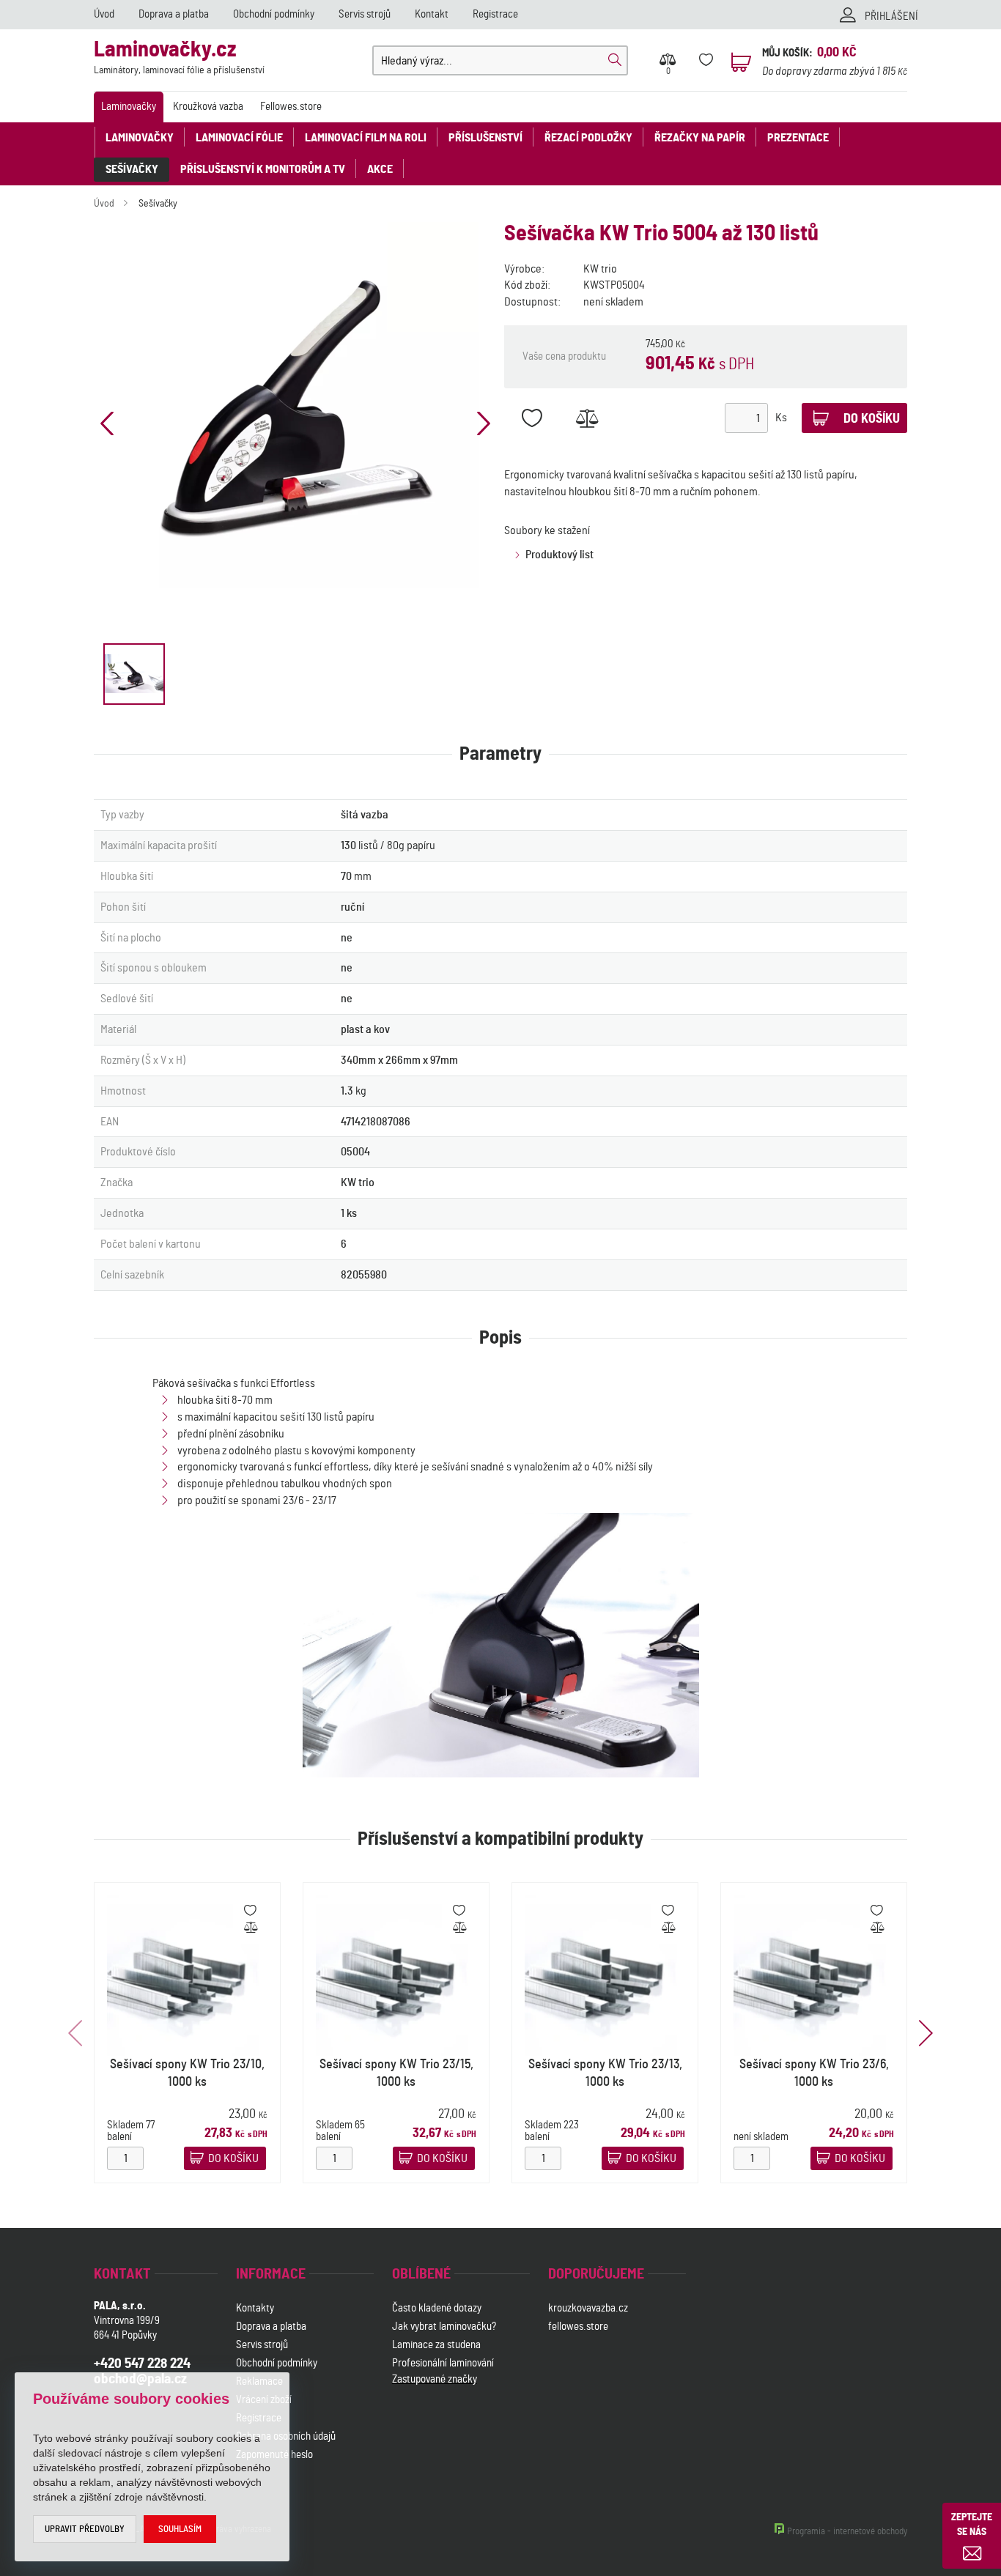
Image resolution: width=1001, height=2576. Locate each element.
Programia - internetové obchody (847, 2532)
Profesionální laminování (443, 2363)
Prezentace (798, 138)
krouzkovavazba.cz (589, 2308)
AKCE (380, 169)
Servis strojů (365, 14)
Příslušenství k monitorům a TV (263, 169)
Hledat (615, 60)
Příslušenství (485, 138)
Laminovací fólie (239, 138)
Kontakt (432, 14)
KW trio (600, 269)
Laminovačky (129, 107)
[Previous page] (107, 423)
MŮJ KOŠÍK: (787, 53)
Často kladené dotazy (437, 2308)
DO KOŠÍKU (233, 2159)
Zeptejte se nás (972, 2525)
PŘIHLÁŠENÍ (891, 16)
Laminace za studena (436, 2345)
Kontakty (255, 2308)
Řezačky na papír (700, 138)
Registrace (495, 14)
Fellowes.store (291, 107)
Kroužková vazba (208, 107)
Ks (781, 418)
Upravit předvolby (85, 2529)
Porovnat (587, 418)
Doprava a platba (174, 14)
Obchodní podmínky (274, 14)
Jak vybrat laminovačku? (444, 2327)
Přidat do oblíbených (532, 418)
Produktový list (559, 555)
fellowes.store (578, 2327)
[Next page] (484, 423)
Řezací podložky (588, 138)
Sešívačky (132, 169)
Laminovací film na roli (366, 138)
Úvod (104, 14)
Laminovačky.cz (179, 58)
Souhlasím (180, 2529)
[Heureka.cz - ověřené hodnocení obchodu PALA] (431, 2456)
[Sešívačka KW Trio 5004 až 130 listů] (295, 405)
